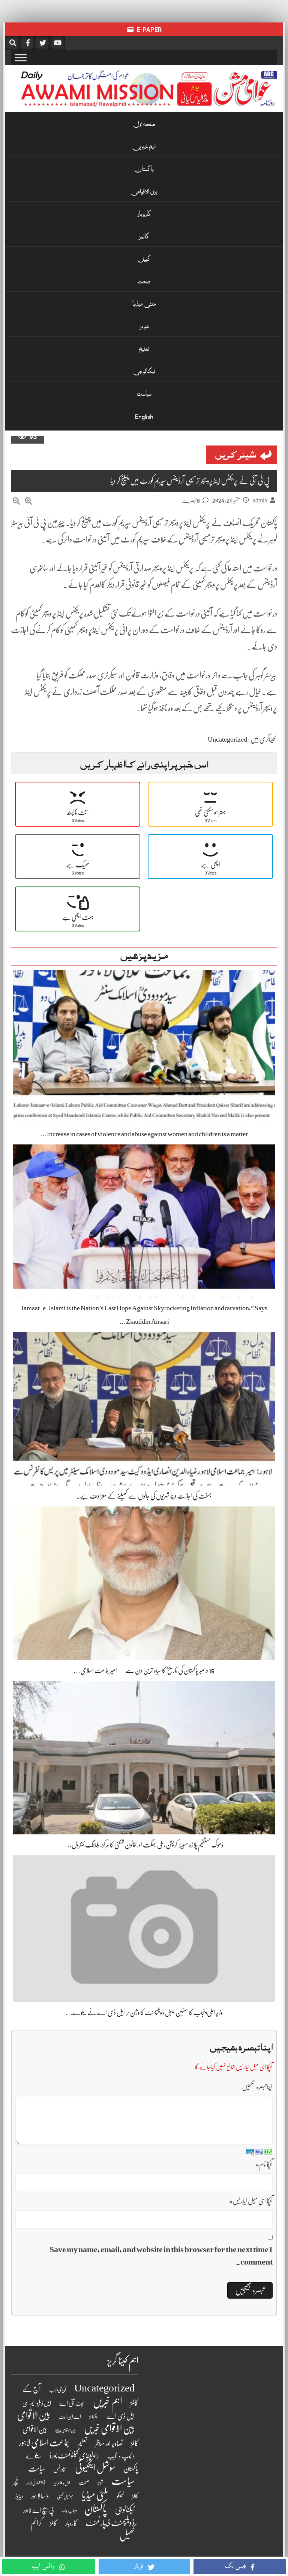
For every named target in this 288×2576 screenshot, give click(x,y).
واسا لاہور (40, 2496)
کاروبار (144, 215)
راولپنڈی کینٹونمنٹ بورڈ (74, 2456)
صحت (144, 282)
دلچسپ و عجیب (121, 2456)
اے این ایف (70, 2417)
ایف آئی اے (72, 2403)
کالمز (144, 237)
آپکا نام (264, 2164)
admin (260, 501)
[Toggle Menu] (21, 57)
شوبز (144, 327)
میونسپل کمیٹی (65, 2497)
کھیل (144, 260)
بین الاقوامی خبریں (109, 2429)
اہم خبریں (144, 147)
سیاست (144, 395)
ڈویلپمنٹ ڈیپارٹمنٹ (110, 2523)
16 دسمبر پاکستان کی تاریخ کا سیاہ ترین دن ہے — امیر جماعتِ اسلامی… (144, 1670)
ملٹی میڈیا (144, 305)
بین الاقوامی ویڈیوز (65, 2431)
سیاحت (37, 2469)
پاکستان (144, 170)
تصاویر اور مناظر (109, 2443)
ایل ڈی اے (121, 2416)
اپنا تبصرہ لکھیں (257, 2087)
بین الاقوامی (144, 192)
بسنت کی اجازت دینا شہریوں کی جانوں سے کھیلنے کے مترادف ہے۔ (144, 1496)
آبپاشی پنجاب (58, 2390)
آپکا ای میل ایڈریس (251, 2201)
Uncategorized (227, 739)
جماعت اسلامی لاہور (44, 2443)
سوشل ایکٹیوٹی (95, 2468)
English (144, 417)
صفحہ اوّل (144, 125)
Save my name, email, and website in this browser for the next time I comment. (161, 2256)
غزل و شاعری (62, 2483)
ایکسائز (94, 2417)
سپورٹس (60, 2469)
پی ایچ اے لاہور (39, 2510)
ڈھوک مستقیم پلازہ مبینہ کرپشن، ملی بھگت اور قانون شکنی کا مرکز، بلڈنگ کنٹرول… (144, 1845)
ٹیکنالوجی (144, 372)
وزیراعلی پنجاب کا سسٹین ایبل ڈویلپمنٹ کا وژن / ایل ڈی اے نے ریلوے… (144, 2013)
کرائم (36, 2523)
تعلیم (144, 350)
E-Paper (148, 30)
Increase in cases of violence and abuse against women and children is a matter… (144, 1134)
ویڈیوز (19, 2496)
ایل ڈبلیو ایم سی (37, 2403)
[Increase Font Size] (28, 501)
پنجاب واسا (69, 2511)
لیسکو (120, 2496)
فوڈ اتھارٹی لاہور (36, 2483)
